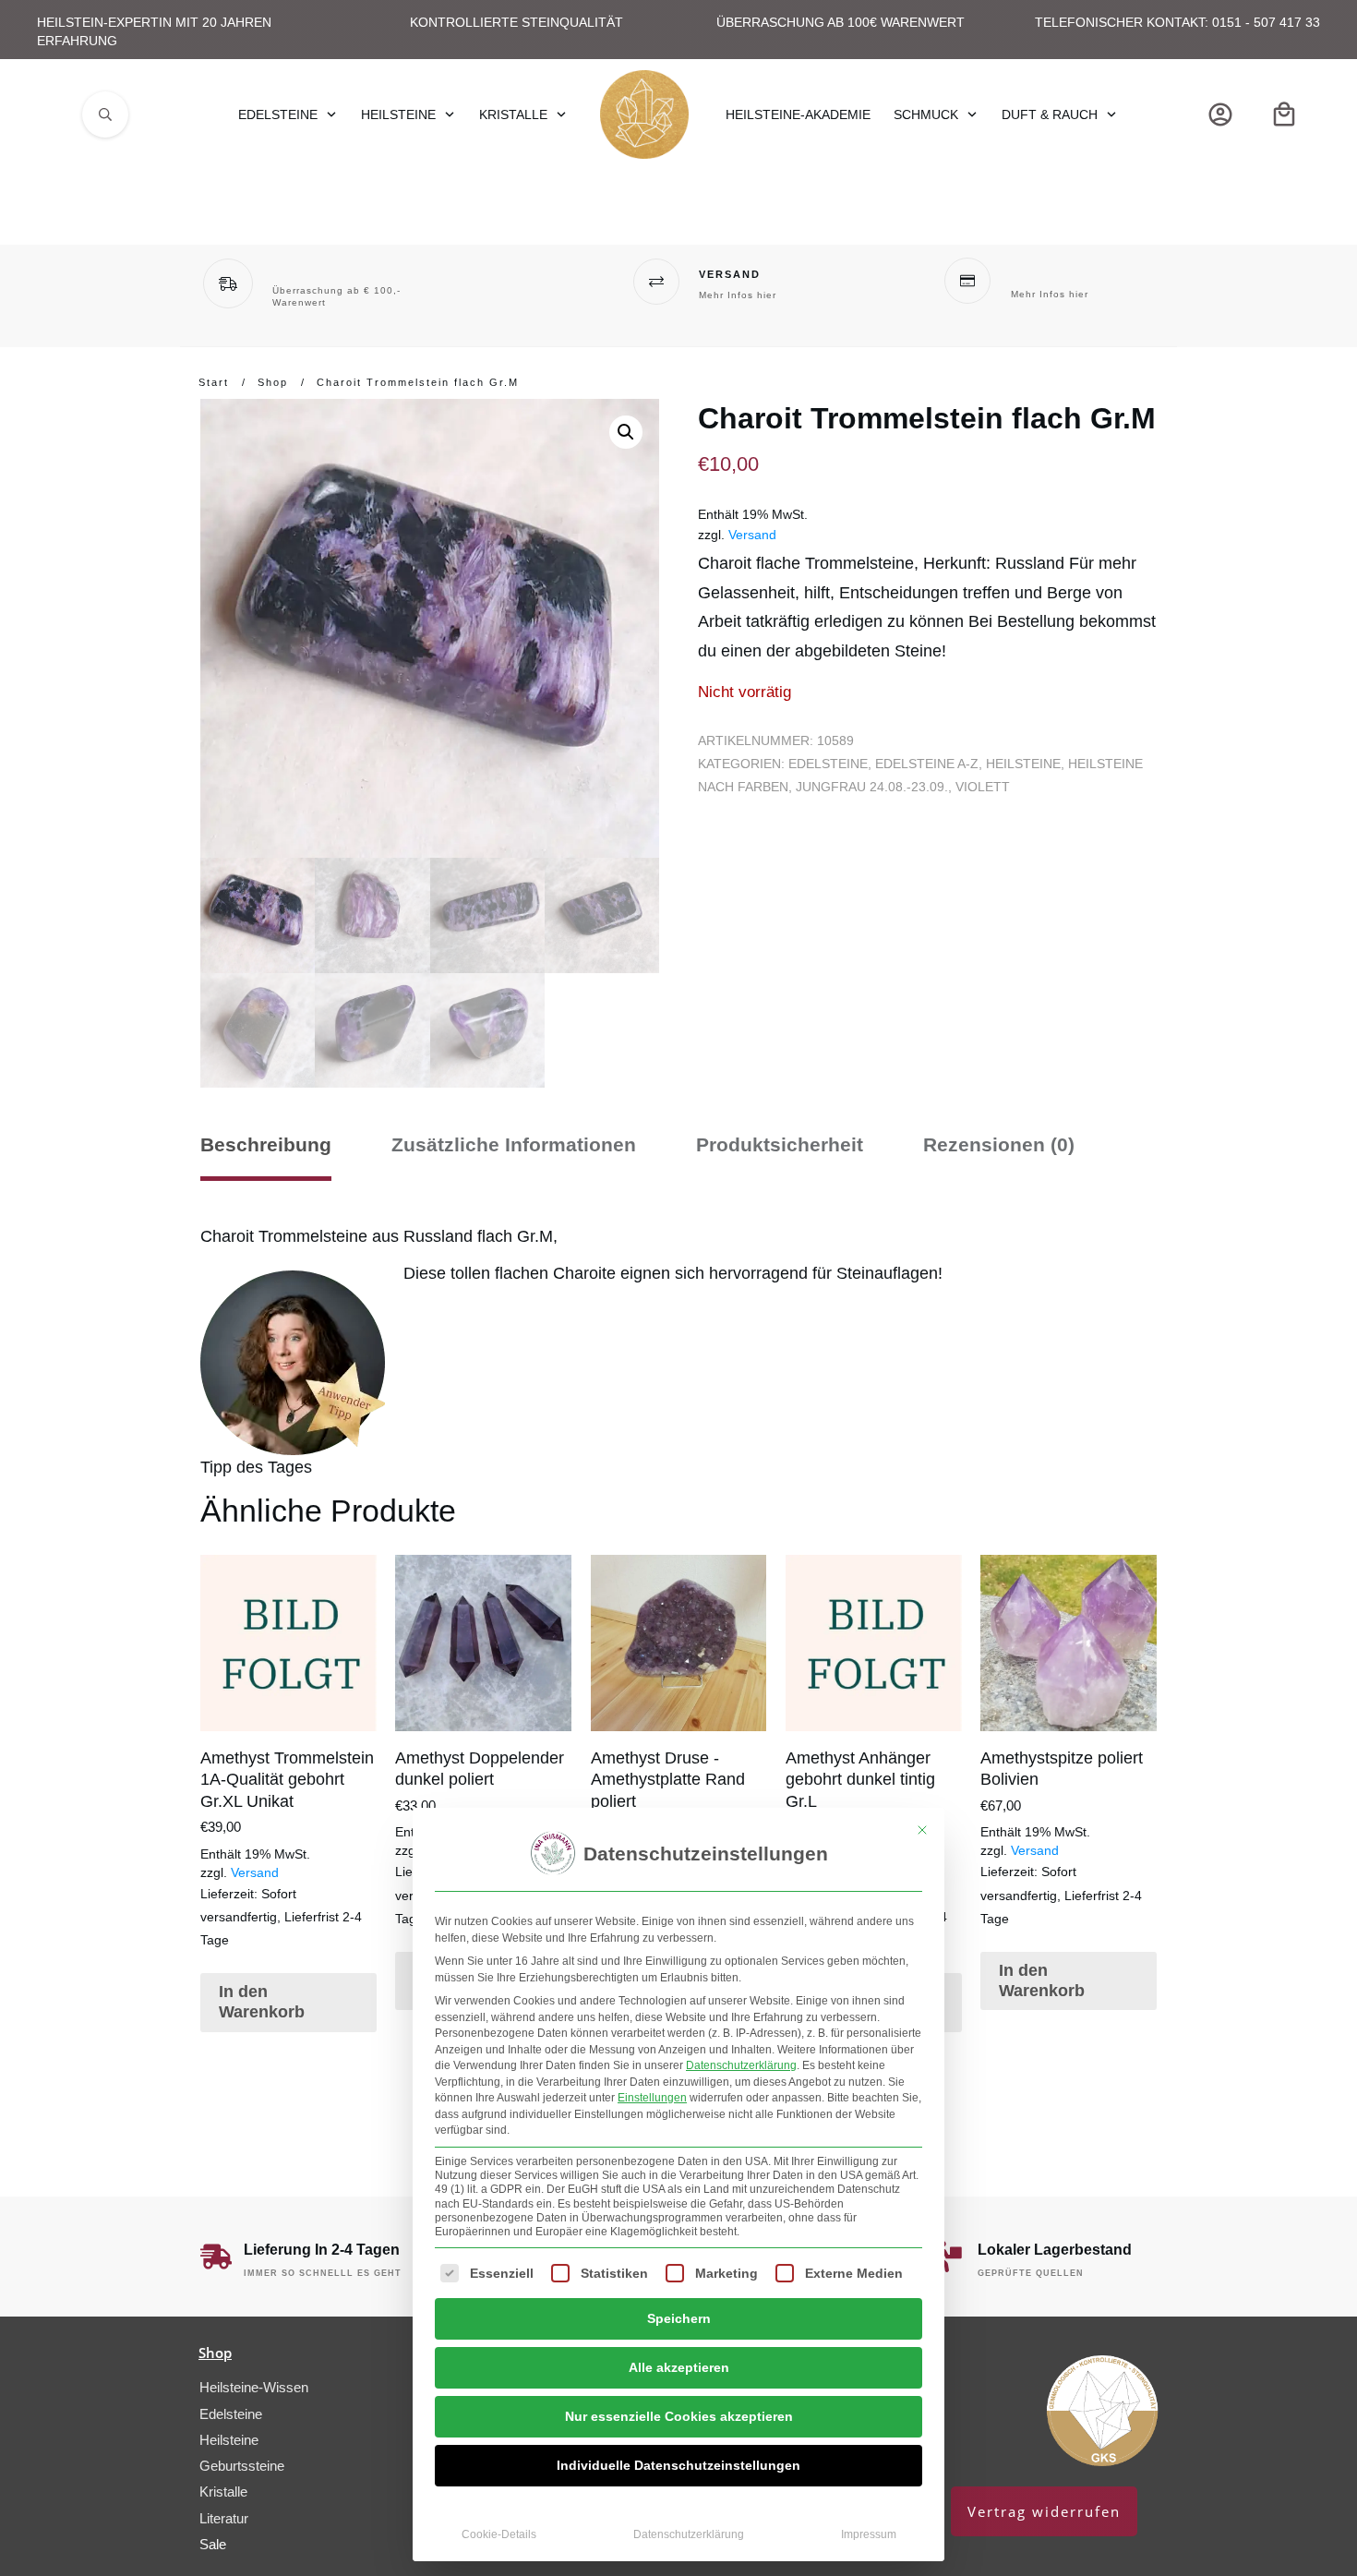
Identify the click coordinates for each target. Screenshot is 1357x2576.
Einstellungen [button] (652, 2098)
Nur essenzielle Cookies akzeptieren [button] (679, 2416)
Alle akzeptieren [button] (679, 2367)
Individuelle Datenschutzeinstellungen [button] (678, 2465)
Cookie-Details (499, 2534)
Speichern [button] (679, 2318)
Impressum (869, 2534)
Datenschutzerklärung (741, 2065)
